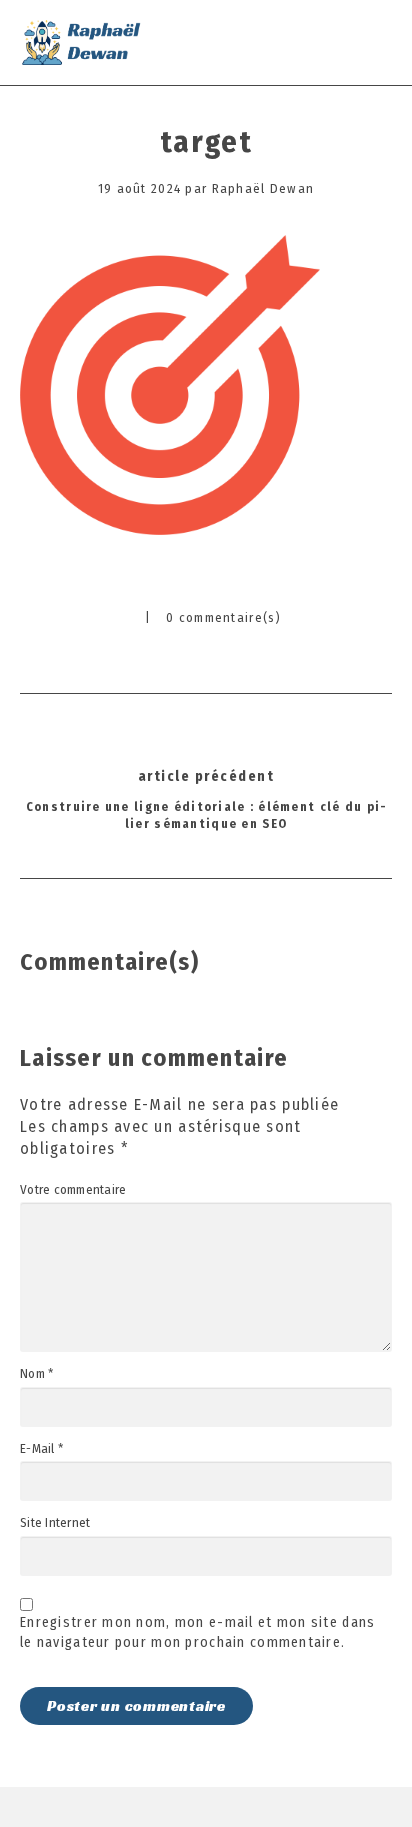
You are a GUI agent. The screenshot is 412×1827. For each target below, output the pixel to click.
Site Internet (55, 1523)
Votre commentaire (73, 1190)
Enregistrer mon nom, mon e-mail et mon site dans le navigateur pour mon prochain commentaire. (197, 1632)
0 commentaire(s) (223, 617)
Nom (36, 1374)
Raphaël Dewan (263, 188)
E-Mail (41, 1449)
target (206, 142)
